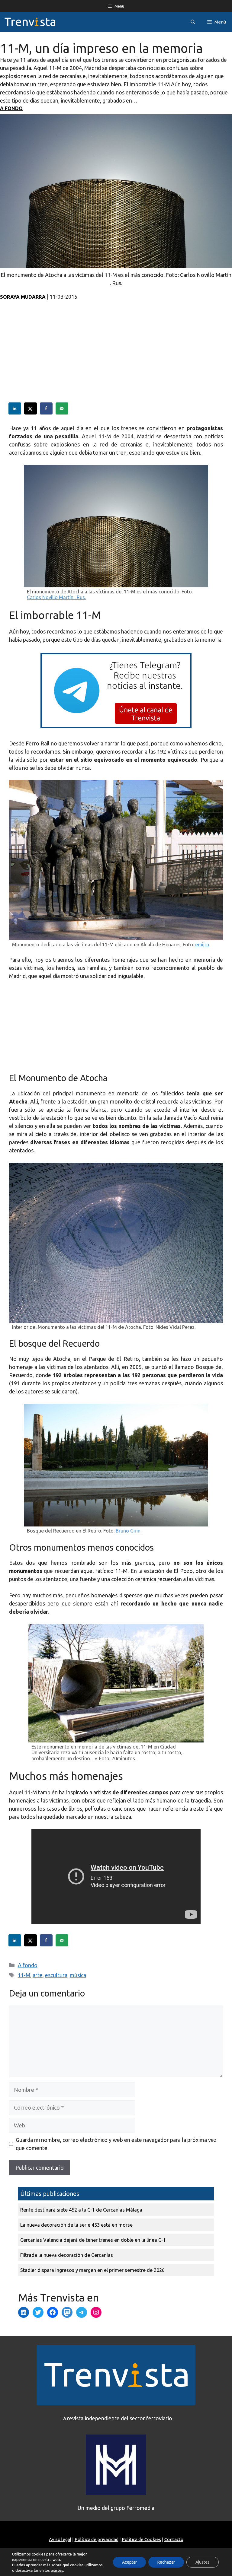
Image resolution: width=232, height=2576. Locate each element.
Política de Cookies (141, 2539)
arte (38, 1975)
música (78, 1975)
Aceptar (129, 2562)
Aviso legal (60, 2539)
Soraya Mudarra (23, 297)
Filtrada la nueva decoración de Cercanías (67, 2255)
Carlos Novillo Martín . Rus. (56, 597)
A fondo (11, 108)
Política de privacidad (97, 2539)
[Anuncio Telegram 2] (116, 726)
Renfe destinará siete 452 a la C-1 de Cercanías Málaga (81, 2210)
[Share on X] (31, 408)
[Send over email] (62, 408)
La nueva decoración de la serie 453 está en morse (76, 2225)
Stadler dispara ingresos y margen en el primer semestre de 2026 (92, 2270)
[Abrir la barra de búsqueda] (193, 22)
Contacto (174, 2539)
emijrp (202, 945)
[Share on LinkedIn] (15, 408)
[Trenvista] (30, 22)
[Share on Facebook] (47, 408)
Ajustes (203, 2562)
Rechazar (166, 2562)
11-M (24, 1975)
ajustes (57, 2570)
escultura (56, 1975)
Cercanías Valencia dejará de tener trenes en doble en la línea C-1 (93, 2240)
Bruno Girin (128, 1531)
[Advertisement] (116, 360)
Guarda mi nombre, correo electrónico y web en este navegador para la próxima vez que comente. (116, 2144)
